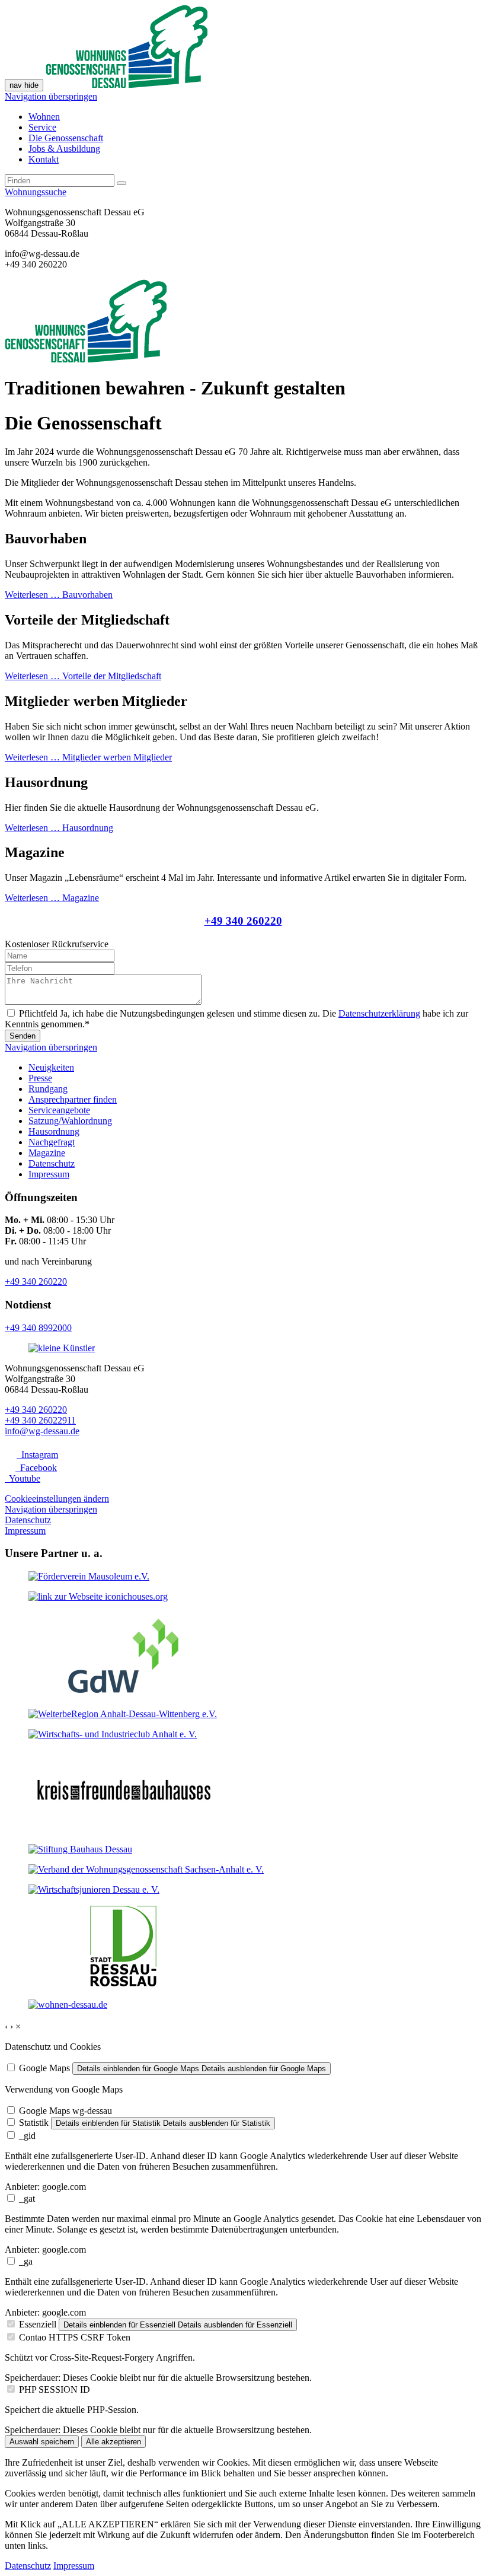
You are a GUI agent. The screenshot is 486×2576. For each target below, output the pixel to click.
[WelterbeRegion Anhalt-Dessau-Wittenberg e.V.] (123, 1714)
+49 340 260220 (243, 921)
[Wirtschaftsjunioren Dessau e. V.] (94, 1889)
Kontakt (44, 159)
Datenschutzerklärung (379, 1013)
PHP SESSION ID (55, 2389)
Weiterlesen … (59, 595)
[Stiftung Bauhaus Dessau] (80, 1849)
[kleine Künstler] (62, 1348)
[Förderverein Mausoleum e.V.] (89, 1576)
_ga (26, 2261)
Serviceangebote (59, 1110)
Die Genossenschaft (66, 138)
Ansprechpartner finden (73, 1099)
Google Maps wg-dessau (65, 2111)
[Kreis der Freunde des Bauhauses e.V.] (123, 1829)
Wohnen (44, 117)
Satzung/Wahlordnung (70, 1121)
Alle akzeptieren (113, 2442)
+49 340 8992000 (38, 1328)
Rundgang (48, 1089)
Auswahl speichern (42, 2442)
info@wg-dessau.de (42, 1431)
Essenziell (38, 2324)
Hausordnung (54, 1131)
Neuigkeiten (51, 1067)
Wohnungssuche (36, 192)
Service (42, 127)
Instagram (37, 1455)
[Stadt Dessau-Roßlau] (123, 1984)
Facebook (36, 1468)
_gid (27, 2136)
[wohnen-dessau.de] (68, 2005)
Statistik (34, 2123)
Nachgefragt (52, 1142)
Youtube (23, 1478)
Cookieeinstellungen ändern (57, 1499)
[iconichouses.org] (98, 1596)
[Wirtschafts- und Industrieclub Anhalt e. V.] (113, 1734)
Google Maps (44, 2068)
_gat (27, 2198)
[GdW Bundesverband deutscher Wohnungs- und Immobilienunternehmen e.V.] (123, 1694)
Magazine (47, 1153)
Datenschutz (52, 1163)
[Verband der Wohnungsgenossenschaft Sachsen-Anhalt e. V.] (146, 1869)
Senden (23, 1036)
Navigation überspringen (51, 96)
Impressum (49, 1174)
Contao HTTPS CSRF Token (75, 2337)
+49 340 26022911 (40, 1420)
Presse (40, 1078)
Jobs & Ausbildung (64, 149)
